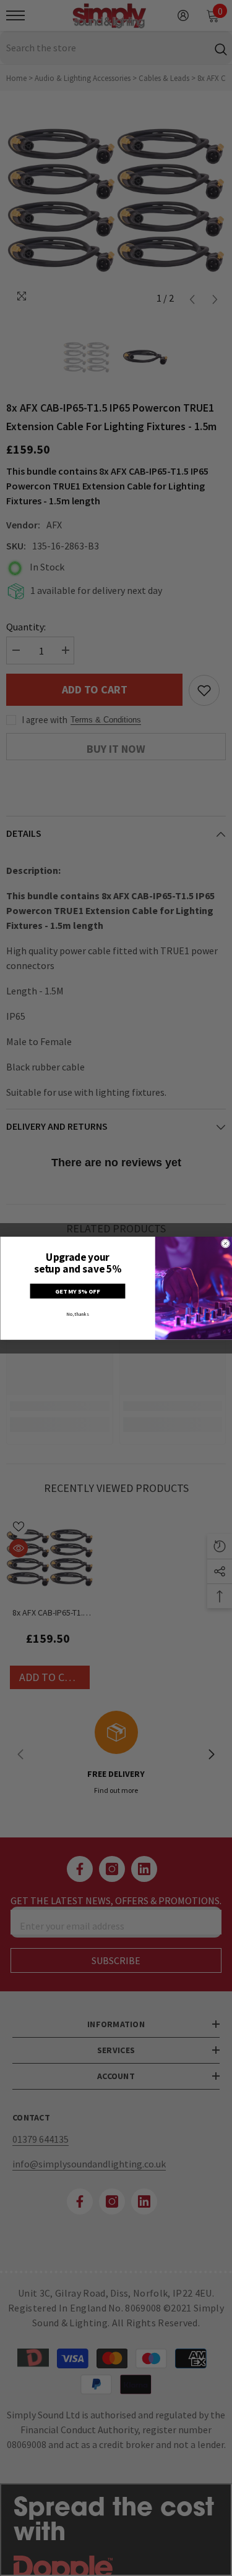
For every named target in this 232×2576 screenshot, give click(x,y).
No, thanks (77, 1314)
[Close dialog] (226, 1243)
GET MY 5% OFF (77, 1291)
